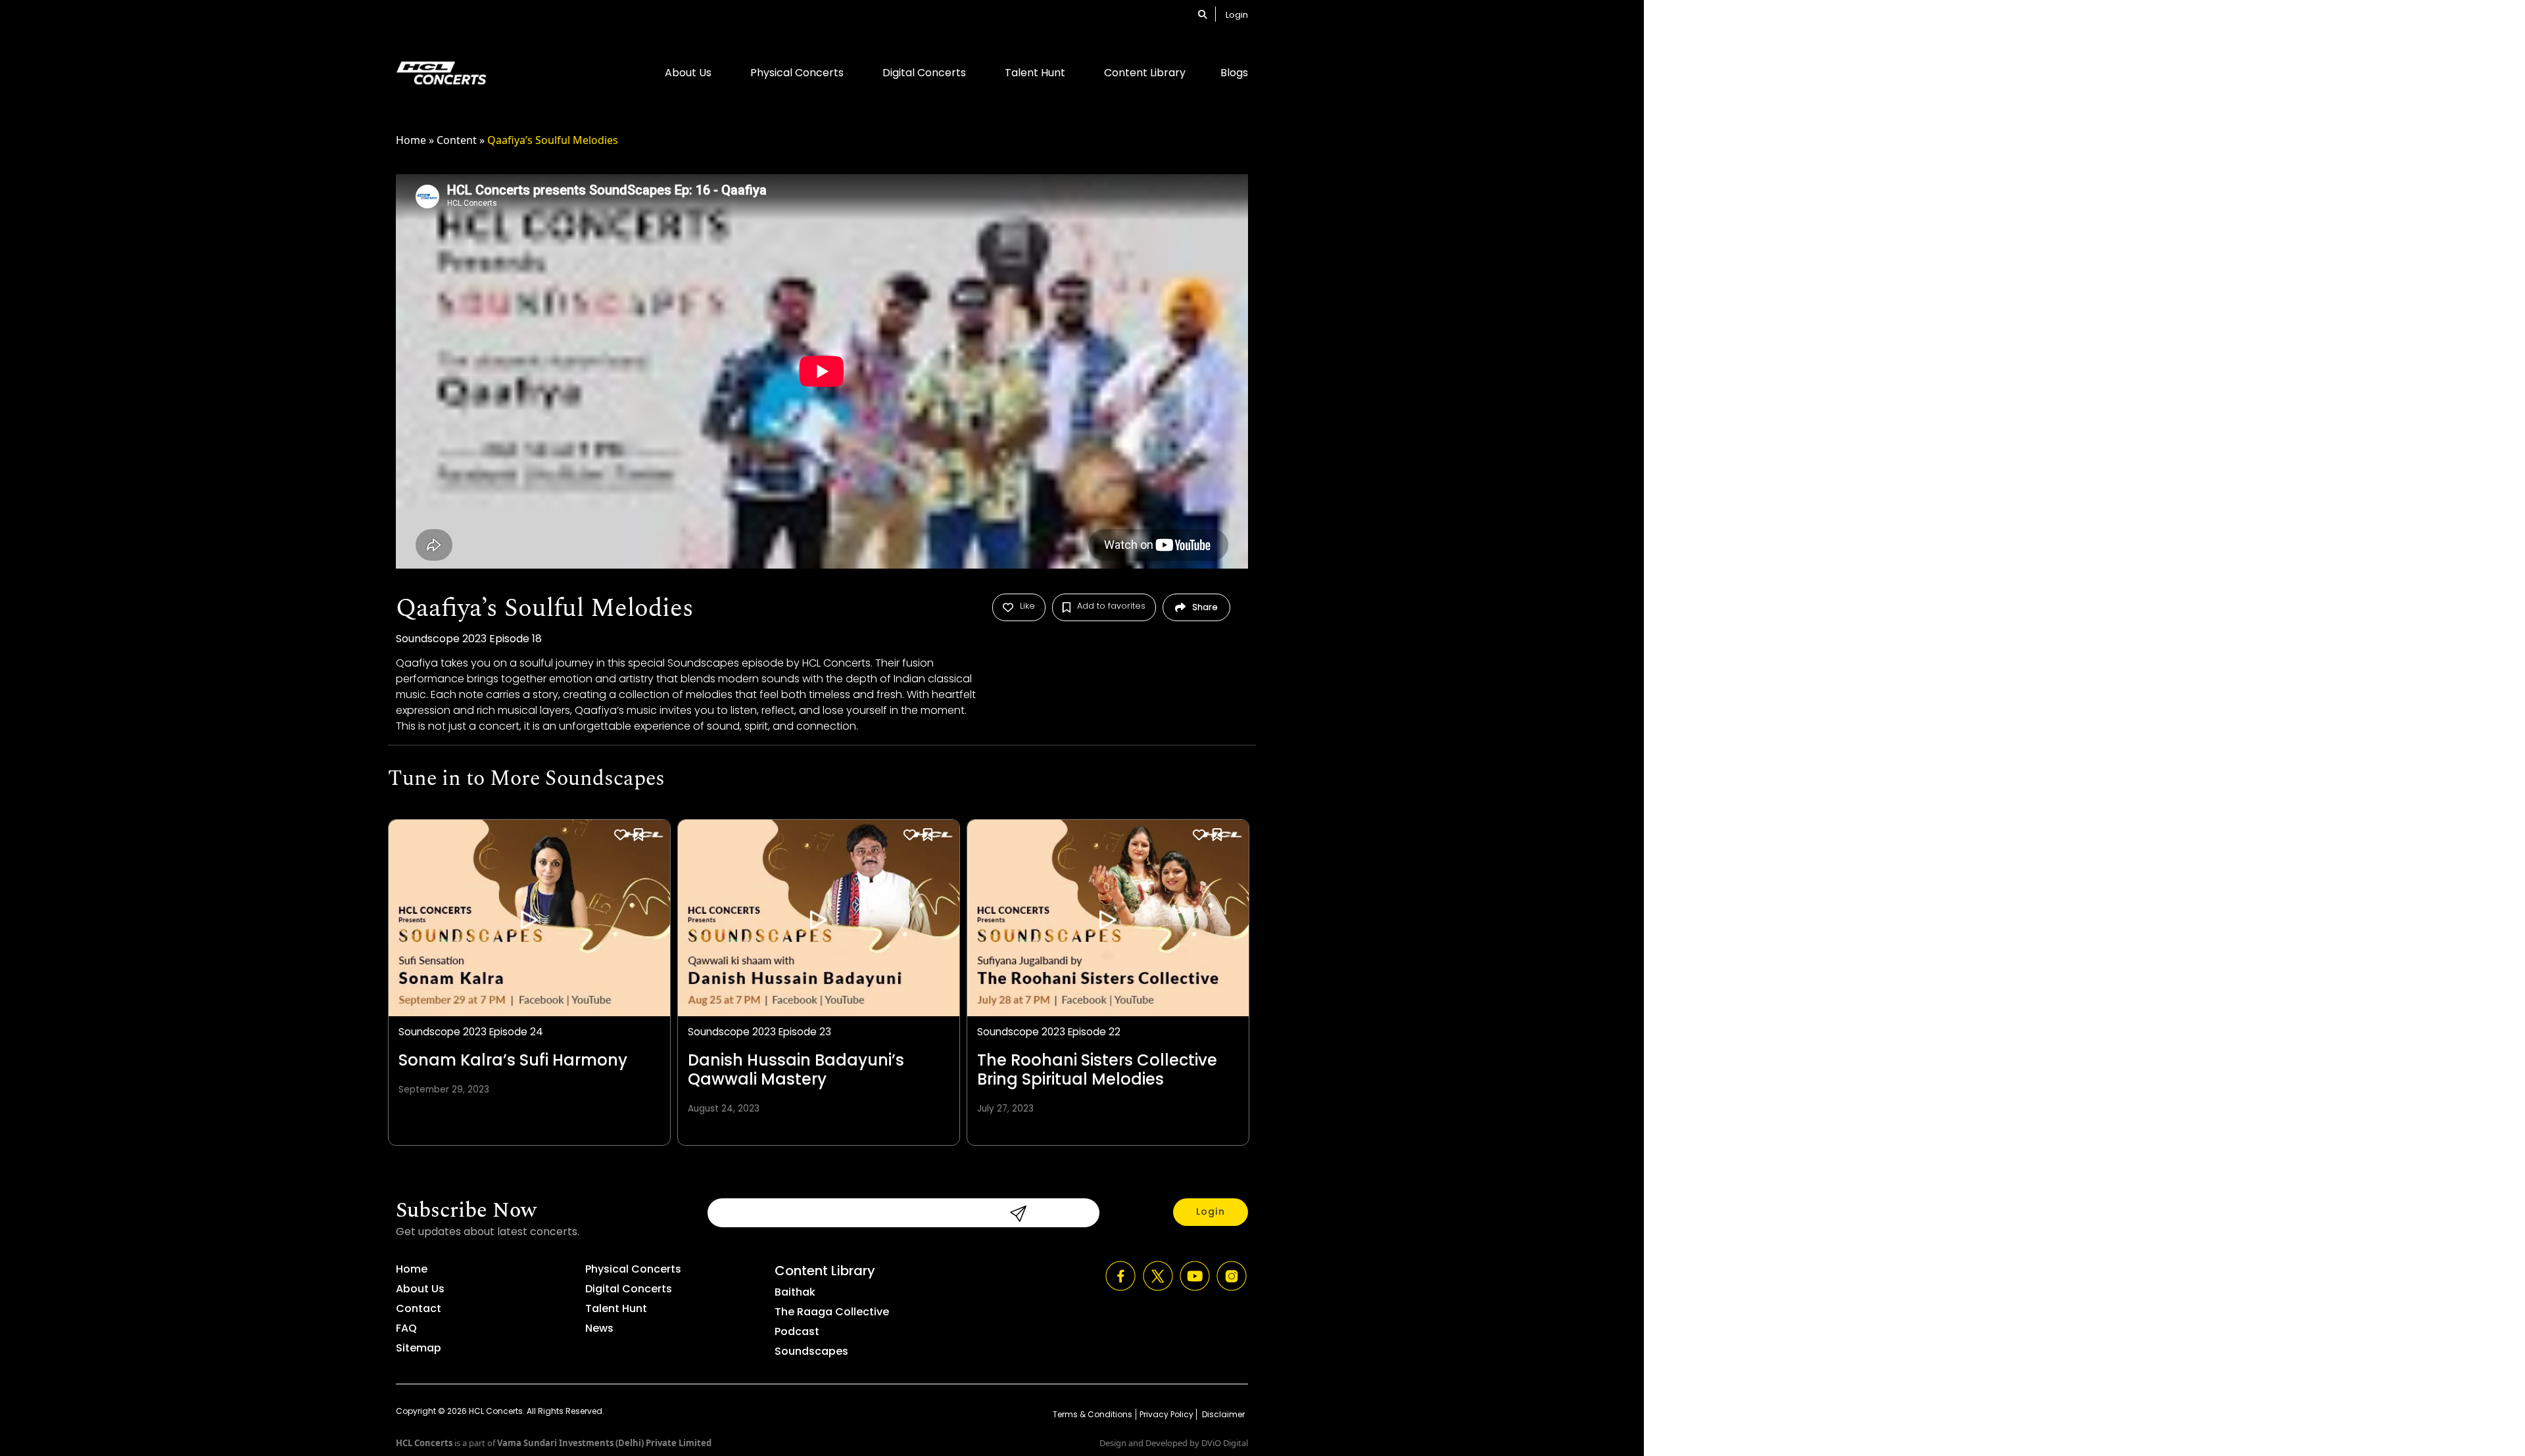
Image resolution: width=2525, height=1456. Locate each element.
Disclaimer (1222, 1414)
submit (1014, 1213)
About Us (688, 73)
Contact (419, 1308)
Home (411, 140)
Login (1237, 15)
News (599, 1328)
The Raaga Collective (832, 1312)
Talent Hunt (1035, 73)
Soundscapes (811, 1351)
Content (457, 140)
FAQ (406, 1328)
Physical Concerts (797, 73)
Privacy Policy (1166, 1414)
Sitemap (419, 1348)
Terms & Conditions (1093, 1414)
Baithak (795, 1292)
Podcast (797, 1331)
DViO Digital (1225, 1443)
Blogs (1234, 73)
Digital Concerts (924, 73)
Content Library (1145, 73)
